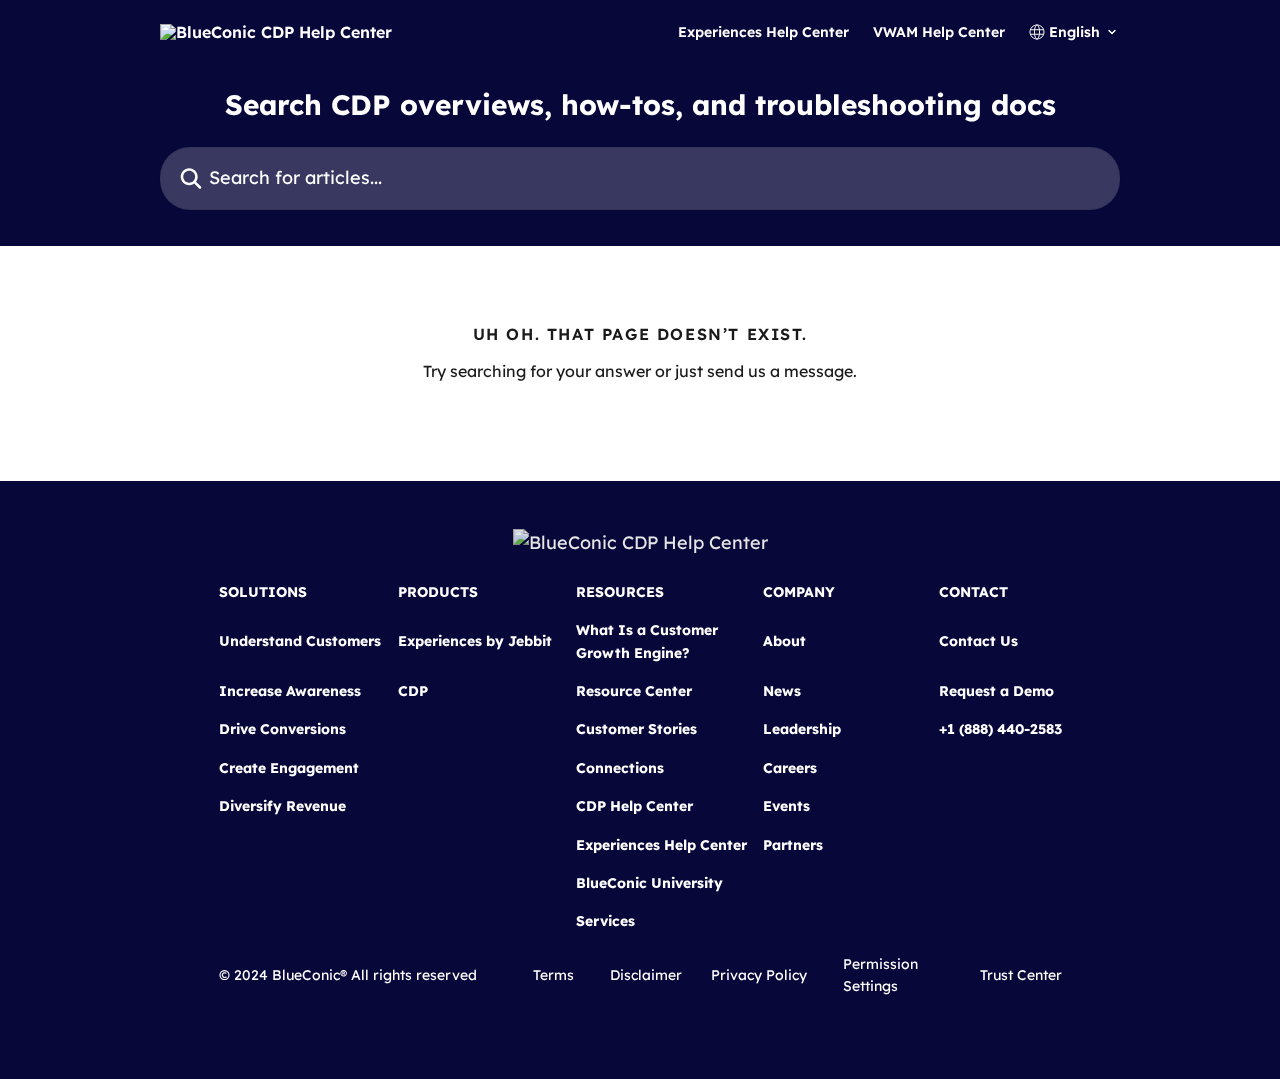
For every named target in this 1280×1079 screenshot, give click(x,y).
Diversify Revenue (282, 806)
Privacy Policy (759, 975)
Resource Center (634, 691)
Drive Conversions (282, 729)
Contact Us (978, 641)
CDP (413, 691)
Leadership (802, 729)
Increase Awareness (290, 691)
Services (605, 921)
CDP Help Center (634, 806)
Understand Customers (300, 641)
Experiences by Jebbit (475, 641)
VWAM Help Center (939, 32)
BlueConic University (649, 883)
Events (786, 806)
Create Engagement (289, 768)
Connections (620, 768)
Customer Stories (636, 729)
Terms (553, 975)
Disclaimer (646, 975)
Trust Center (1021, 975)
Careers (790, 768)
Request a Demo (996, 691)
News (782, 691)
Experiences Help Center (763, 32)
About (784, 641)
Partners (793, 845)
